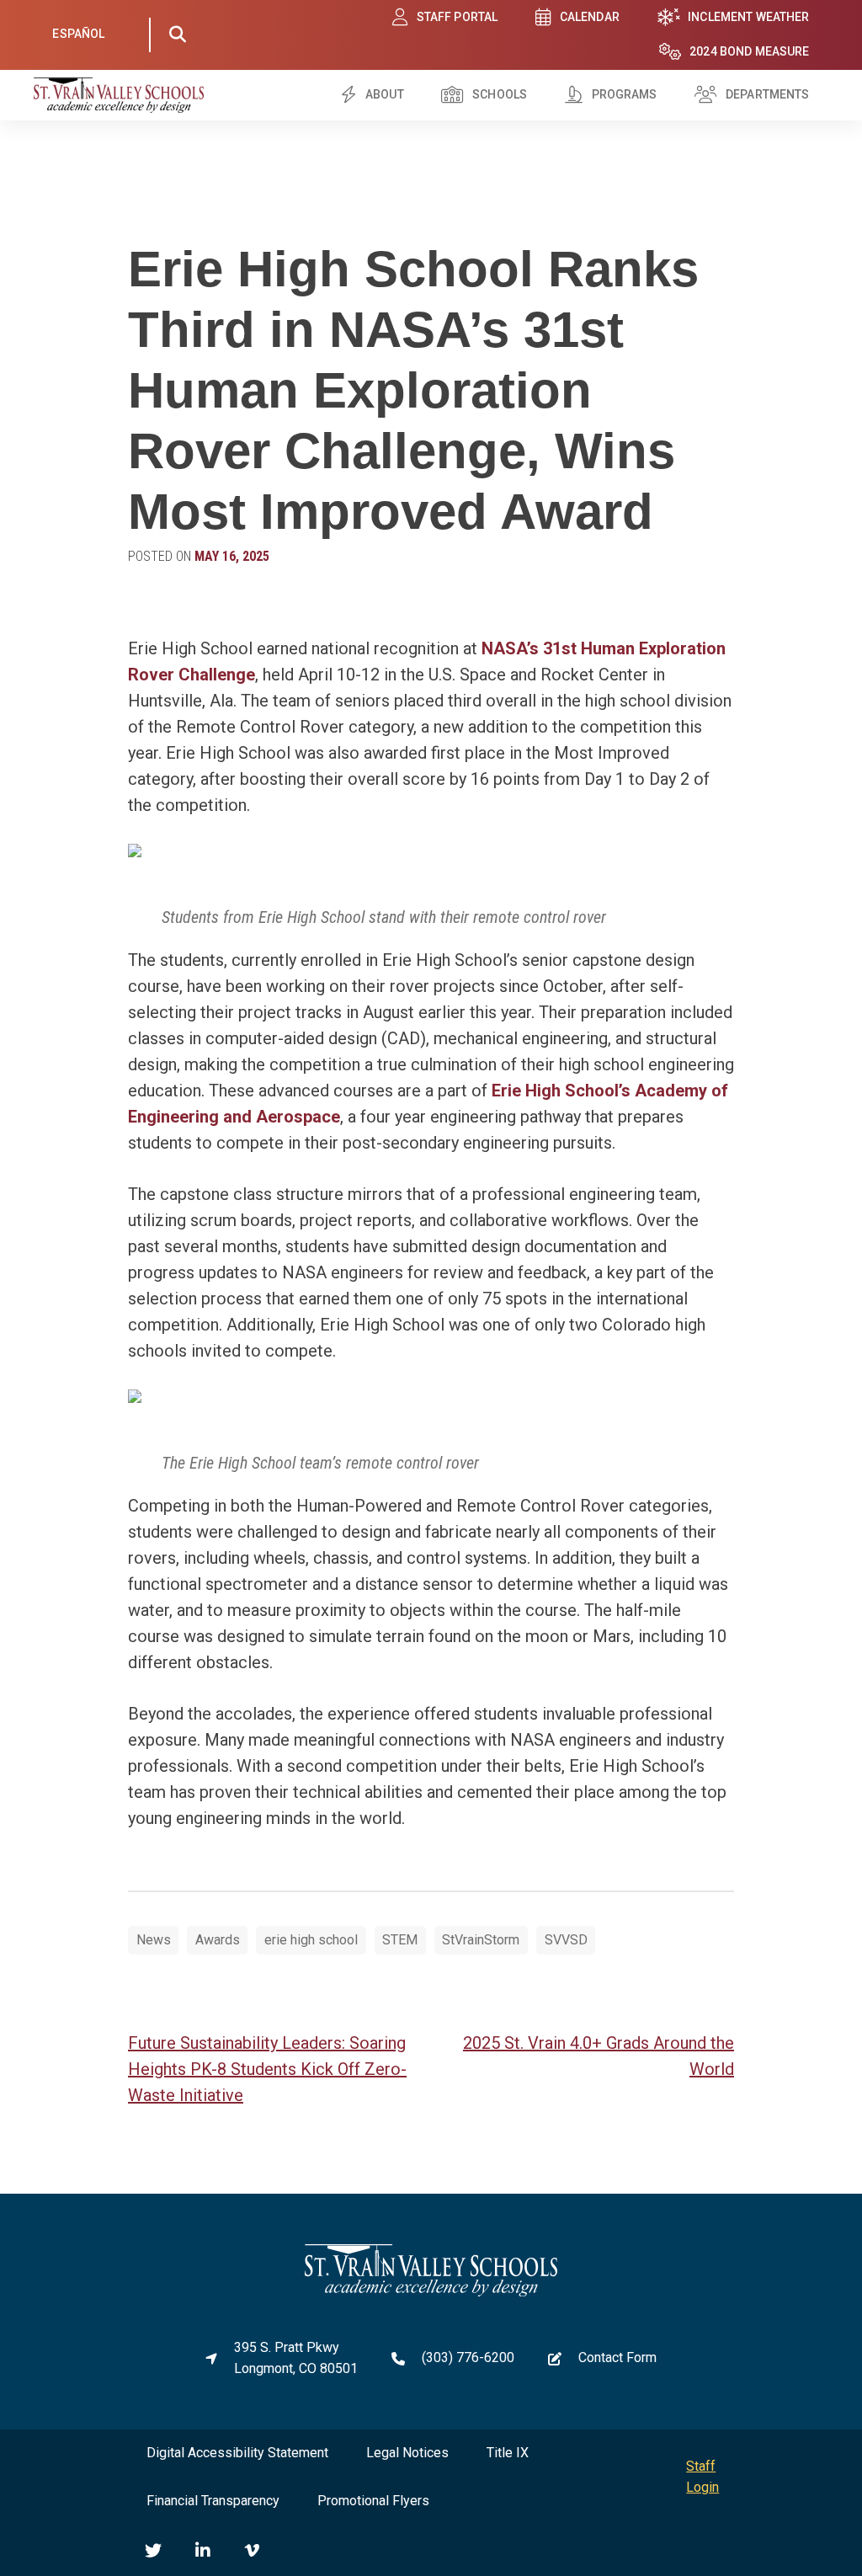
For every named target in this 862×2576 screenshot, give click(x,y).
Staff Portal (458, 17)
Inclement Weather (748, 17)
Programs (625, 94)
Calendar (590, 17)
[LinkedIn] (203, 2551)
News (154, 1940)
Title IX (508, 2453)
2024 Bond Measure (749, 51)
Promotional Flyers (373, 2501)
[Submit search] (178, 35)
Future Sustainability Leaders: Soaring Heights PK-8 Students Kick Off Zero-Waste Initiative (267, 2069)
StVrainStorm (481, 1940)
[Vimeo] (252, 2551)
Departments (768, 94)
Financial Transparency (213, 2501)
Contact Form (617, 2357)
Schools (500, 94)
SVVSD (566, 1940)
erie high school (311, 1940)
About (385, 94)
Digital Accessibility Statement (237, 2453)
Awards (218, 1940)
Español (78, 34)
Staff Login (702, 2477)
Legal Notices (407, 2453)
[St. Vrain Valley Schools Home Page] (431, 2292)
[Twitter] (153, 2551)
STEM (400, 1940)
